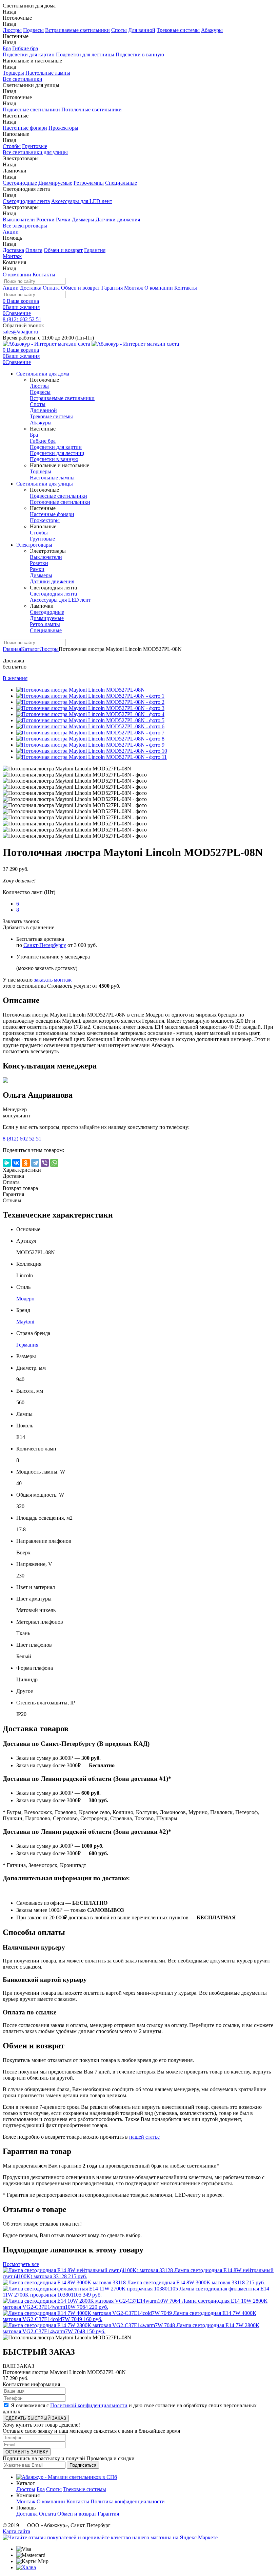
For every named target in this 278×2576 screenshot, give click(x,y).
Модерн (25, 1299)
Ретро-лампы (89, 183)
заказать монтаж (53, 980)
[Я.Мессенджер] (7, 1163)
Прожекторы (63, 128)
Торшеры (13, 73)
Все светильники (23, 79)
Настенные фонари (25, 128)
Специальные (121, 183)
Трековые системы (178, 30)
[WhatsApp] (54, 1163)
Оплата (34, 250)
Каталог (30, 649)
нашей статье (144, 2137)
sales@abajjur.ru (20, 332)
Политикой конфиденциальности (89, 2405)
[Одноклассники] (26, 1163)
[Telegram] (35, 1163)
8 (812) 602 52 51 (22, 319)
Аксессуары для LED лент (82, 201)
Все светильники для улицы (35, 152)
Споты (119, 30)
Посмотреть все (21, 2264)
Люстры (12, 30)
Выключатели (19, 220)
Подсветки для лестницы (85, 54)
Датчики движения (118, 220)
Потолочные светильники (92, 109)
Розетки (45, 220)
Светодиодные (20, 183)
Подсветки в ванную (140, 54)
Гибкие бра (25, 48)
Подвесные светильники (31, 109)
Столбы (12, 146)
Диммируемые (55, 183)
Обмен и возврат (63, 250)
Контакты (44, 275)
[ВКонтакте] (16, 1163)
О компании (17, 275)
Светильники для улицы (45, 484)
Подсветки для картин (29, 54)
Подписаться (83, 2465)
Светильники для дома (43, 374)
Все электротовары (25, 226)
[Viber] (45, 1163)
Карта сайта (16, 2531)
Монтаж (12, 256)
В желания (15, 678)
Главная (12, 649)
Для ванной (142, 30)
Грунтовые (35, 146)
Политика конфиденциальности (128, 2501)
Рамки (63, 220)
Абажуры (212, 30)
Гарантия (95, 250)
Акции (11, 232)
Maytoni (25, 1322)
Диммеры (83, 220)
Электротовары (34, 545)
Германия (27, 1345)
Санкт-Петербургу (45, 945)
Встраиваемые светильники (77, 30)
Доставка (13, 250)
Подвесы (33, 30)
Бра (7, 48)
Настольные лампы (48, 73)
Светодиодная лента (26, 201)
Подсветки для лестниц (57, 453)
